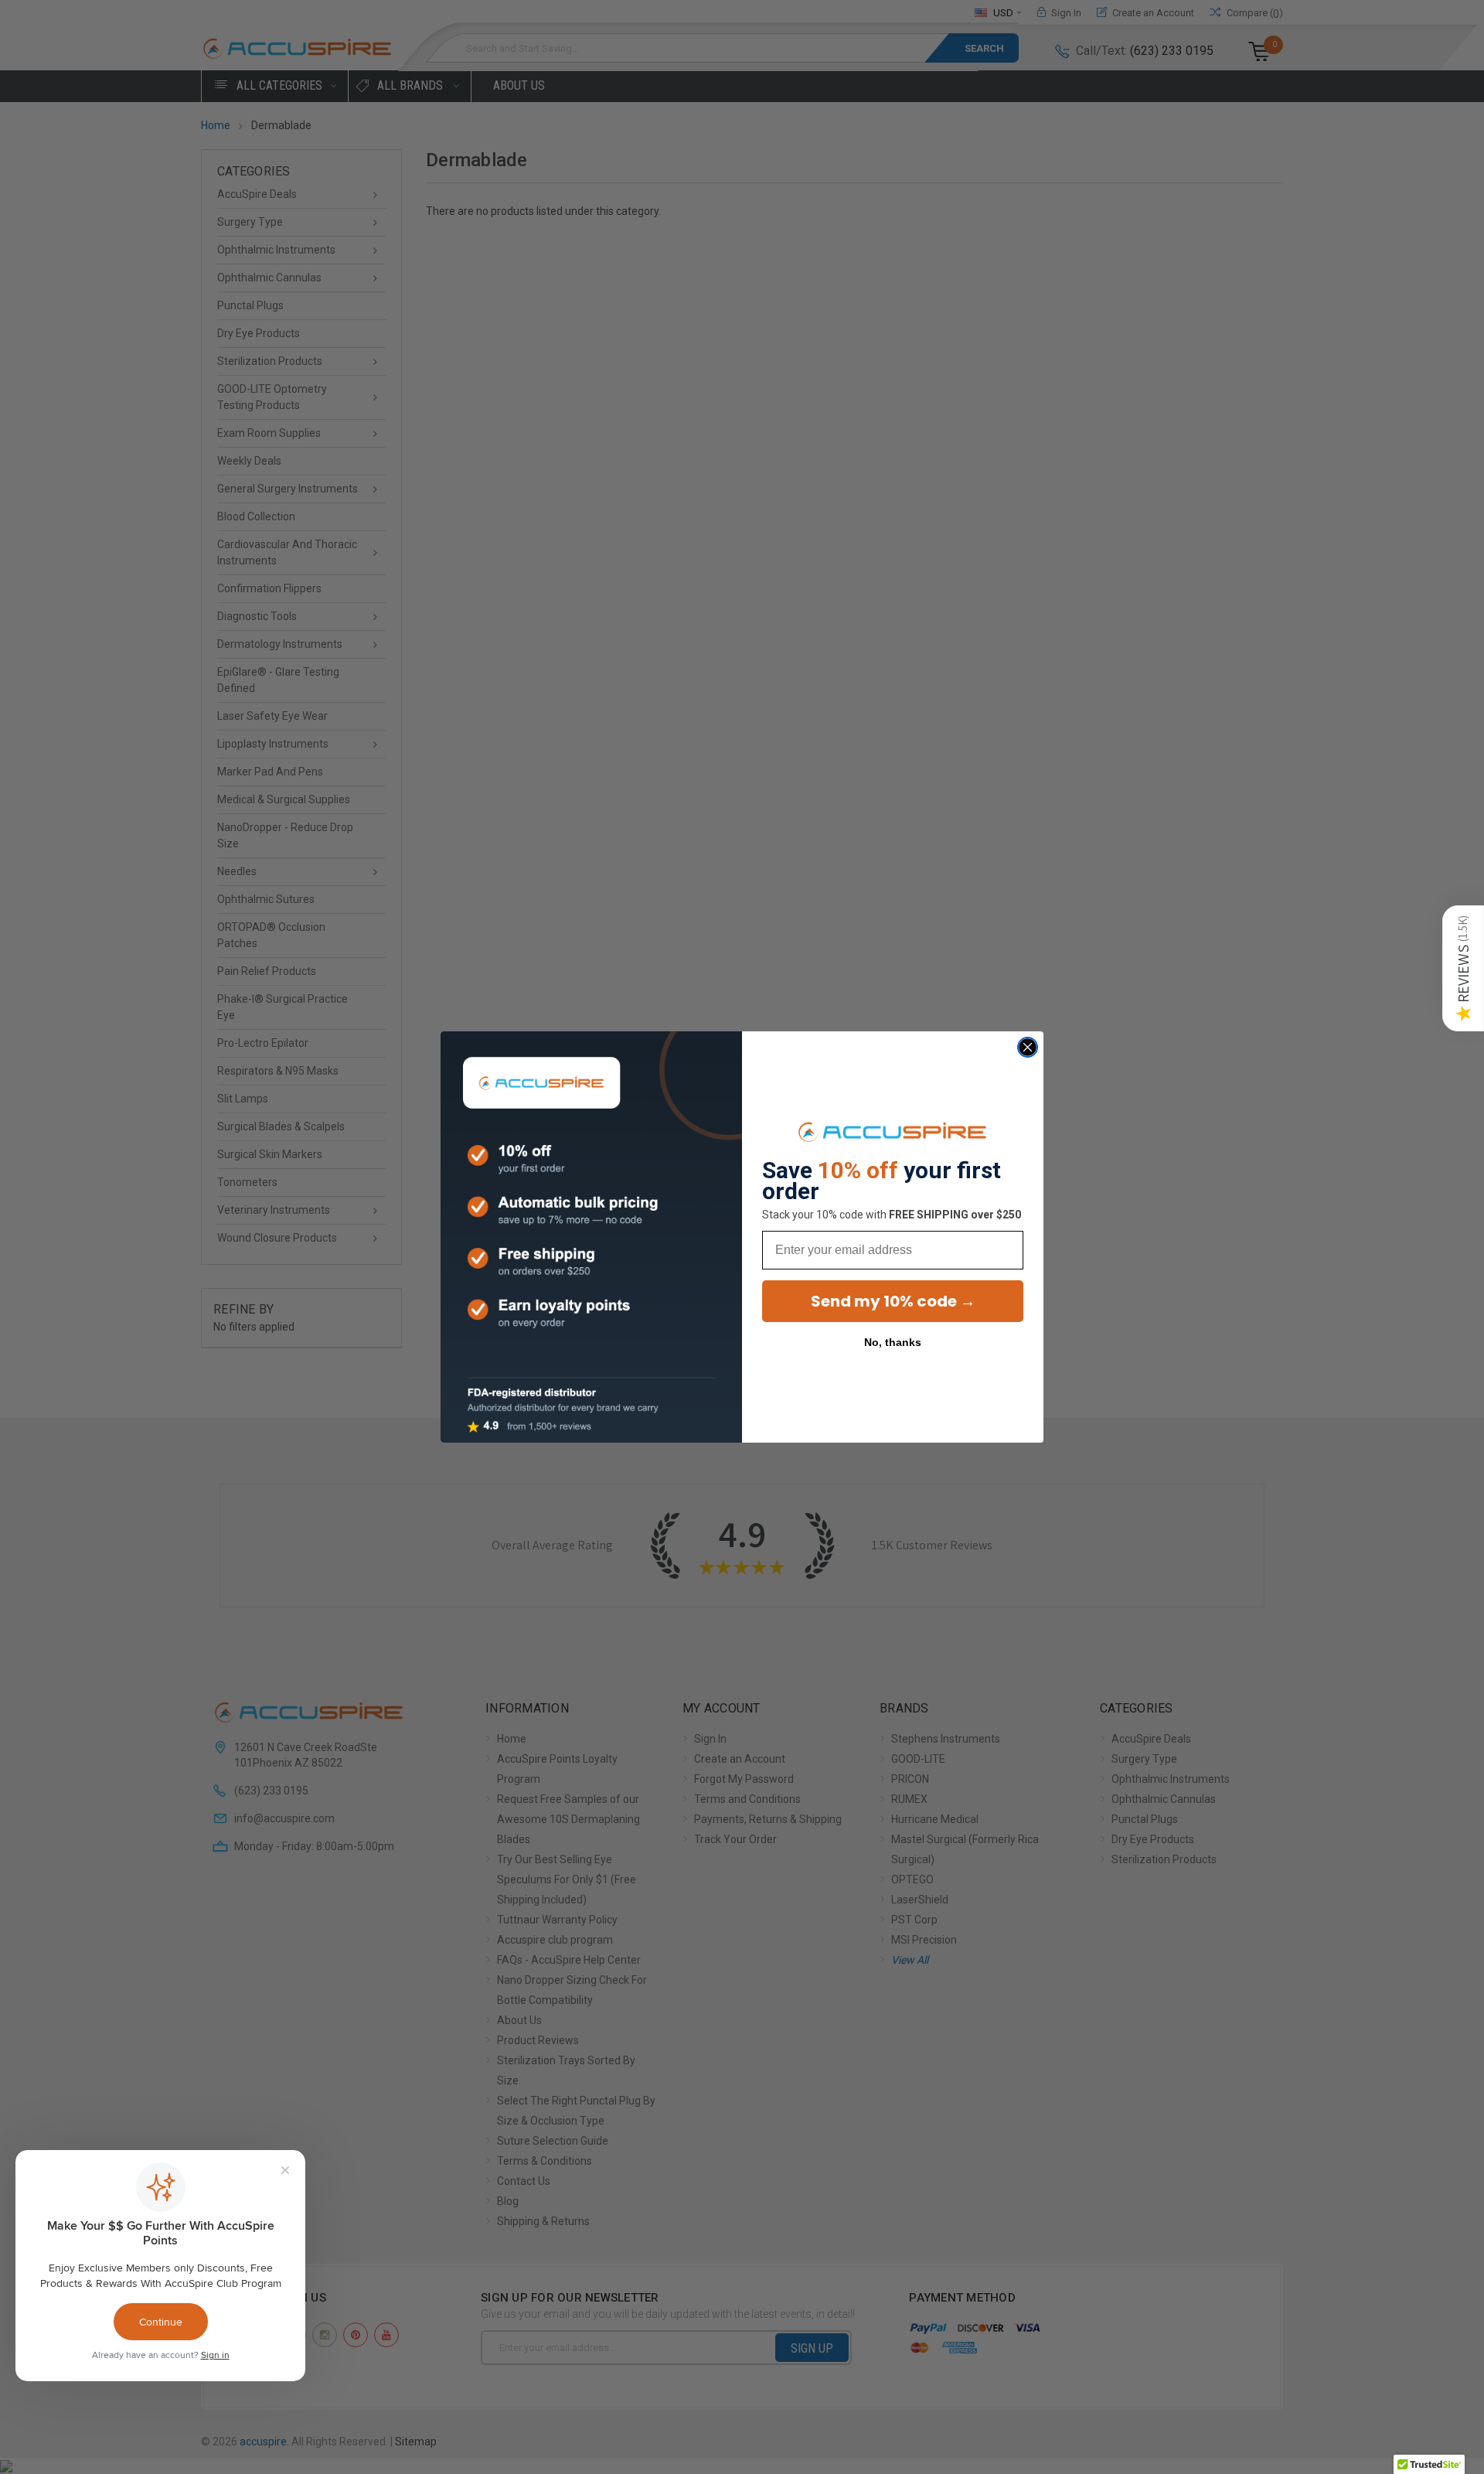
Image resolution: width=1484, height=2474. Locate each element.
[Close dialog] (1028, 1047)
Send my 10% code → (893, 1301)
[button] (1463, 968)
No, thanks (893, 1342)
